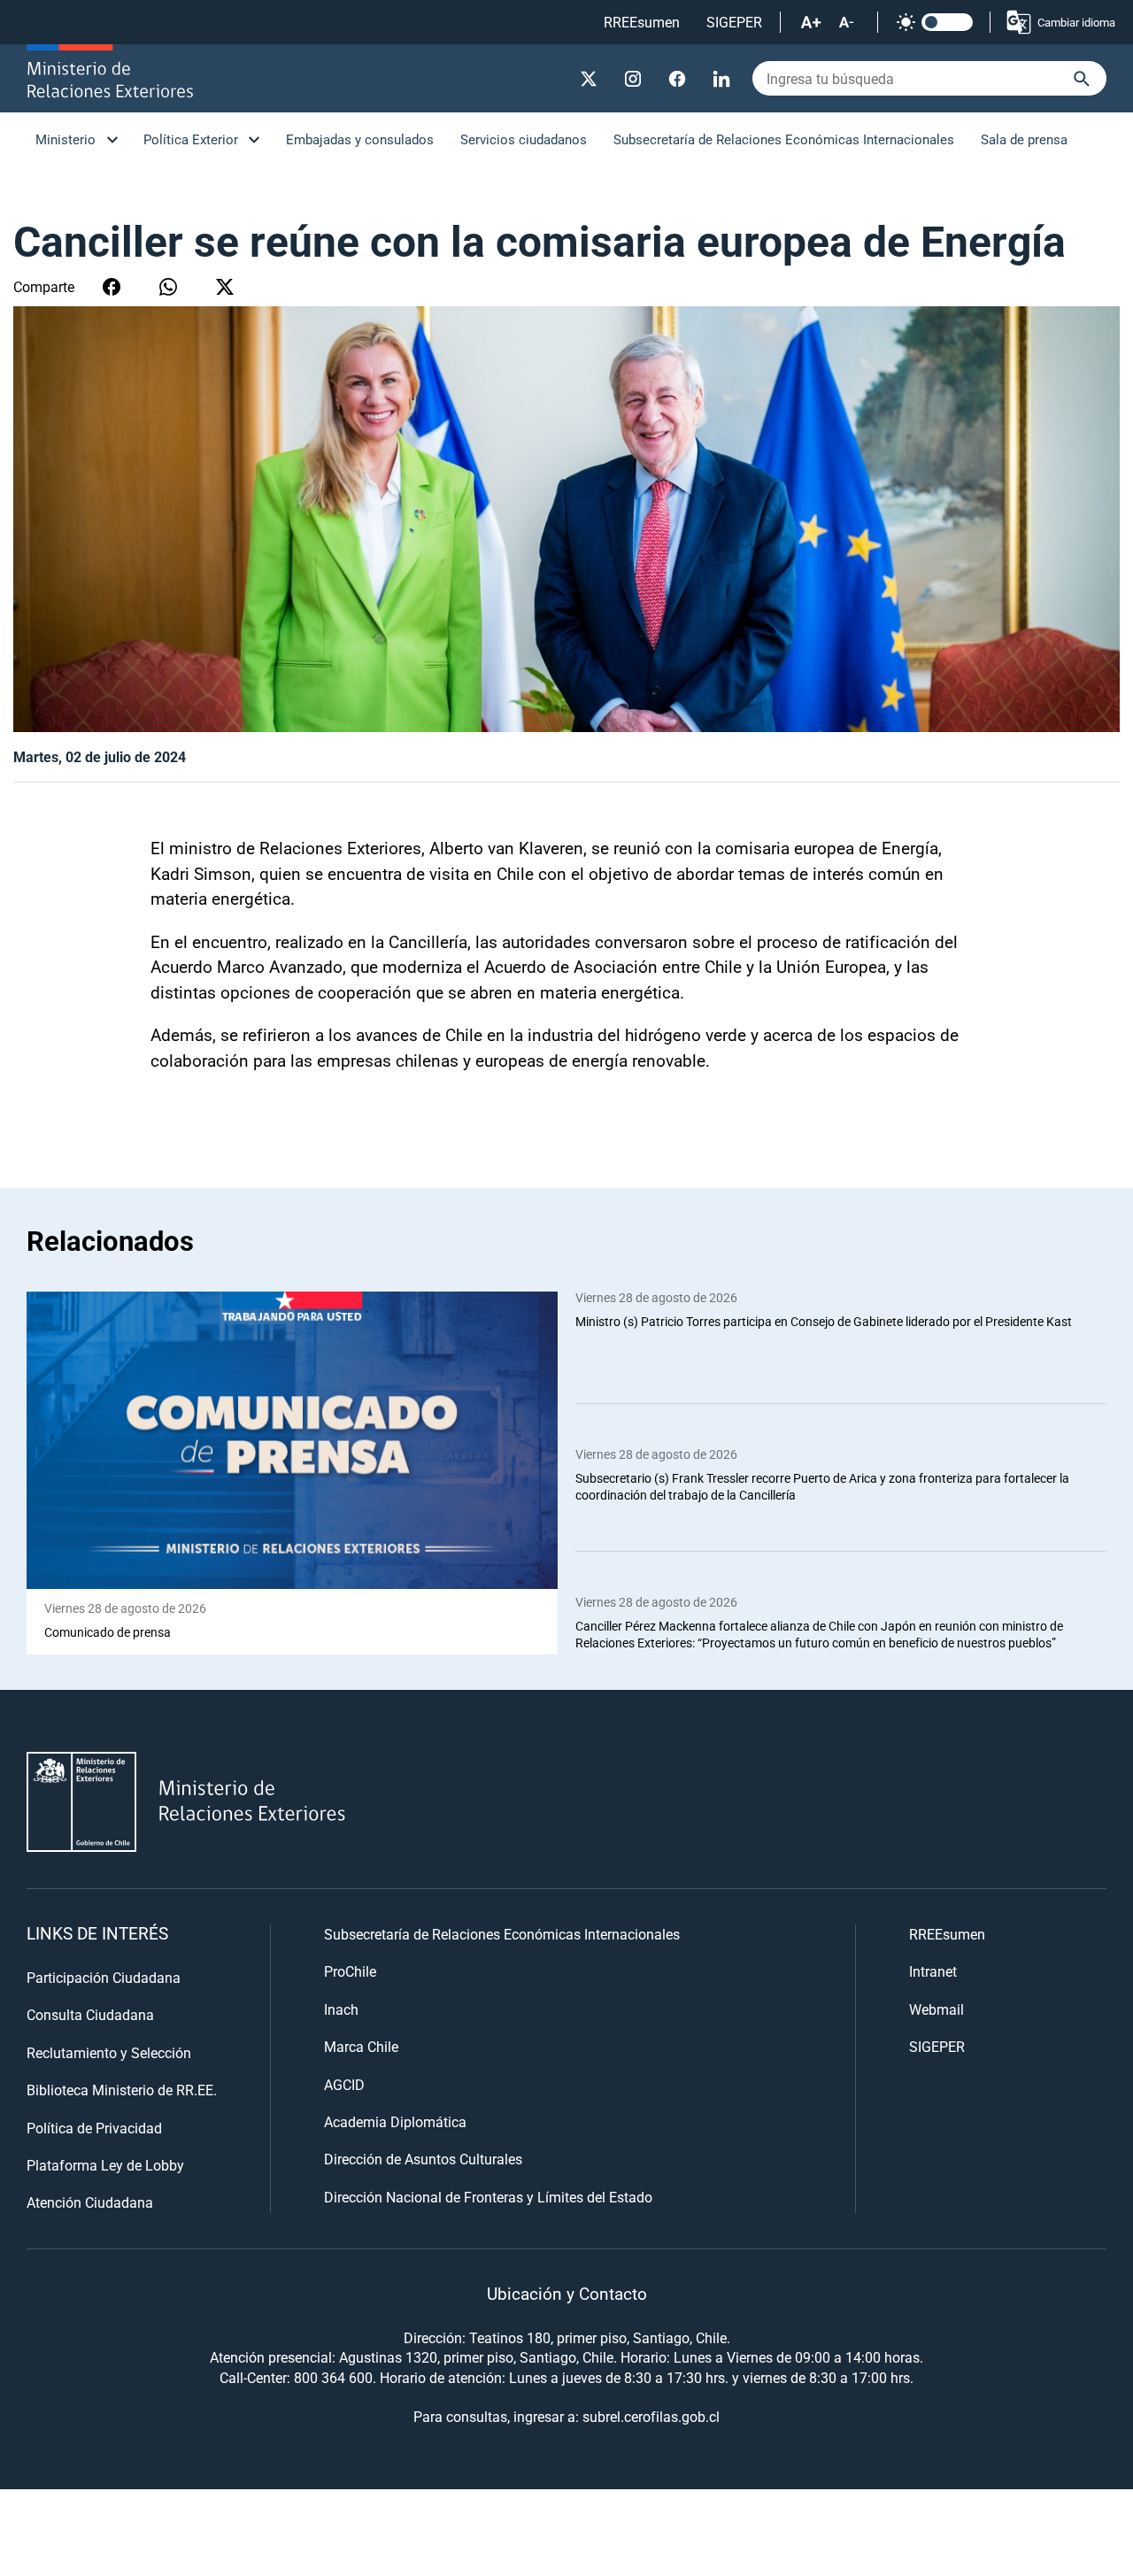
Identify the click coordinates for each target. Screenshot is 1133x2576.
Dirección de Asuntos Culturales (423, 2159)
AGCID (344, 2084)
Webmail (936, 2009)
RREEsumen (642, 22)
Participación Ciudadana (104, 1977)
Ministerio (66, 139)
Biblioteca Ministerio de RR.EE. (122, 2090)
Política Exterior (191, 139)
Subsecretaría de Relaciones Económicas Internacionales (784, 139)
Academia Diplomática (395, 2121)
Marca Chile (361, 2046)
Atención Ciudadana (90, 2202)
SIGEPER (734, 22)
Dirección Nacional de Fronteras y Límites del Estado (488, 2197)
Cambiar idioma (1076, 22)
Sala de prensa (1024, 139)
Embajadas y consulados (360, 139)
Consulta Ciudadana (90, 2014)
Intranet (933, 1971)
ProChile (350, 1971)
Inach (341, 2009)
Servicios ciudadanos (524, 139)
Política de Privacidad (94, 2128)
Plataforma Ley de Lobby (105, 2165)
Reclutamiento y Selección (109, 2052)
